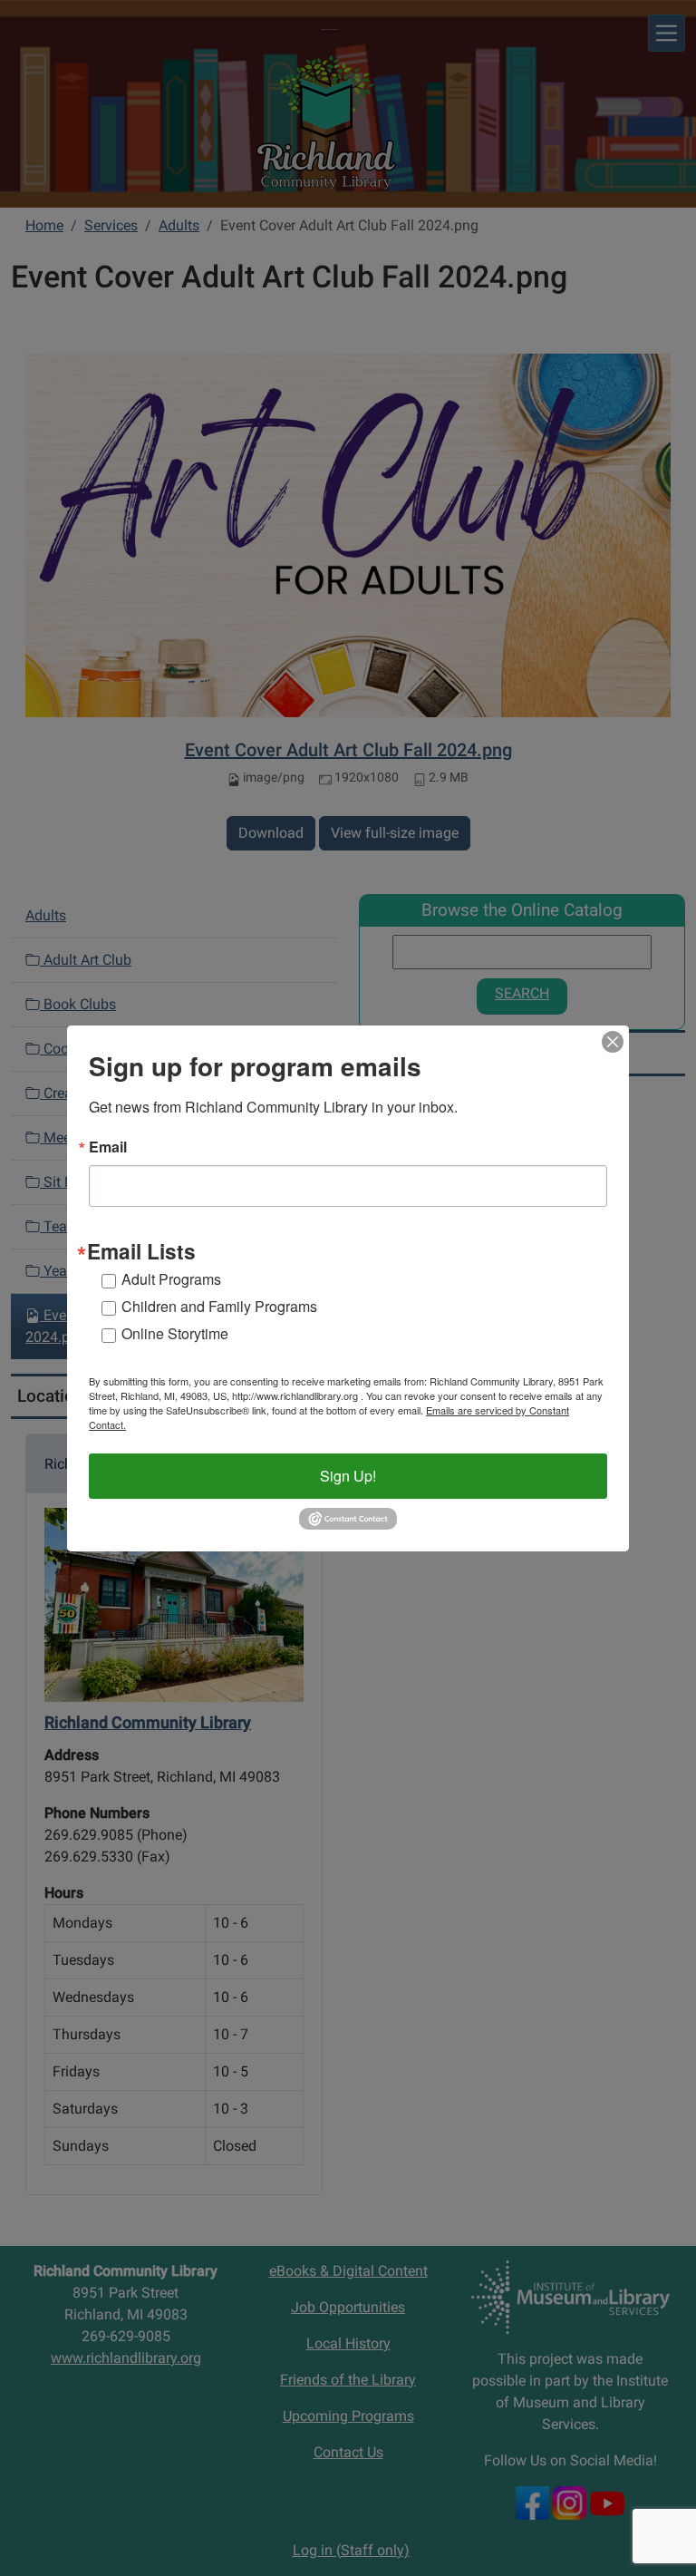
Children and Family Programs (219, 1306)
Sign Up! (348, 1476)
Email (108, 1146)
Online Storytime (175, 1333)
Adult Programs (171, 1279)
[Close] (613, 1041)
